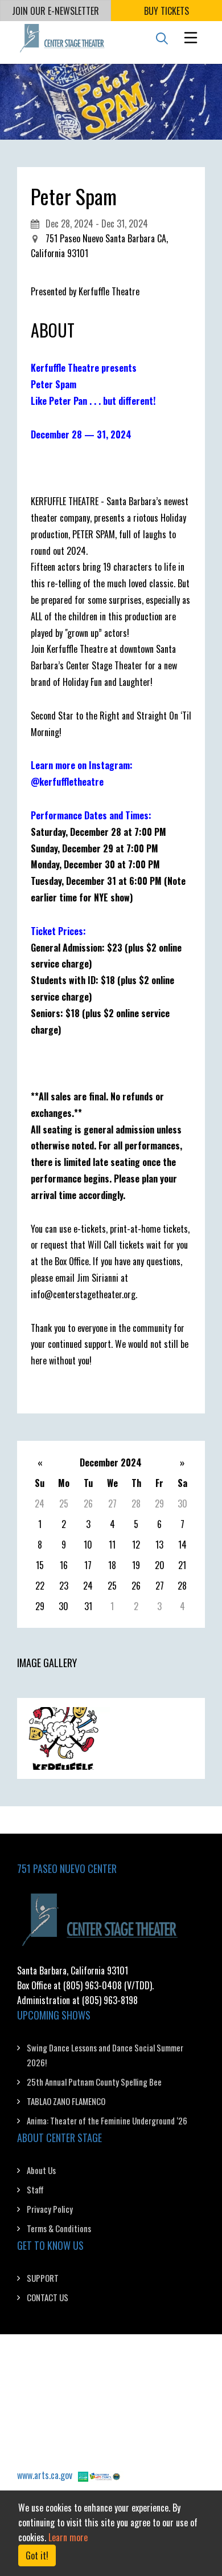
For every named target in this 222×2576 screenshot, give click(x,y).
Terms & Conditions (59, 2228)
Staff (35, 2189)
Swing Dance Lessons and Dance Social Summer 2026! (105, 2055)
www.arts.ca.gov (45, 2475)
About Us (41, 2170)
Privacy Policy (50, 2209)
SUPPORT (43, 2278)
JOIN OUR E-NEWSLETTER (55, 11)
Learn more (68, 2537)
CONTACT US (48, 2297)
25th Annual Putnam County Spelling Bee (94, 2082)
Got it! (37, 2555)
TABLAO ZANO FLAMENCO (66, 2101)
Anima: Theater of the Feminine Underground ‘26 (107, 2120)
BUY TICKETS (166, 11)
